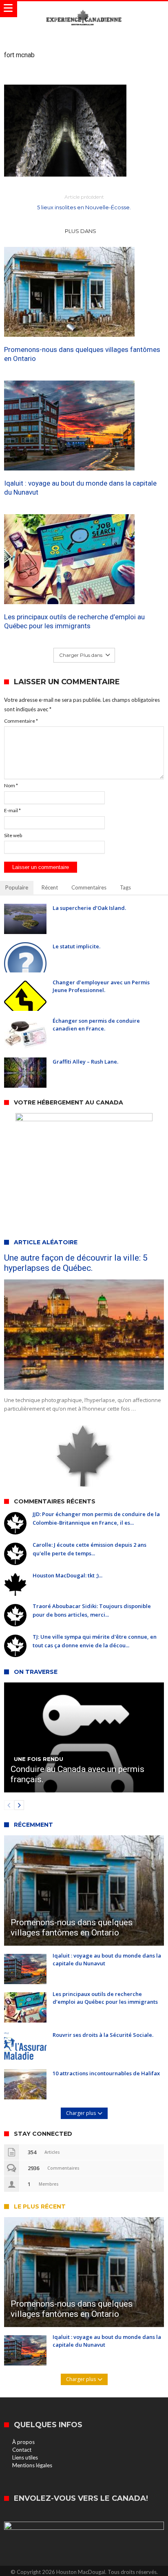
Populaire (17, 887)
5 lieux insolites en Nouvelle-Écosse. (84, 202)
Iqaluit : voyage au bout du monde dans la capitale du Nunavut (80, 488)
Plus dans (81, 231)
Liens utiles (25, 2457)
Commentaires (89, 887)
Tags (125, 887)
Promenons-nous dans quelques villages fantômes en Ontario (82, 354)
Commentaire (21, 721)
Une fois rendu (39, 1759)
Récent (50, 887)
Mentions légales (32, 2465)
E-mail (12, 810)
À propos (23, 2442)
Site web (13, 835)
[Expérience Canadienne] (84, 9)
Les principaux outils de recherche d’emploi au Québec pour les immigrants (74, 621)
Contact (22, 2450)
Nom (11, 785)
